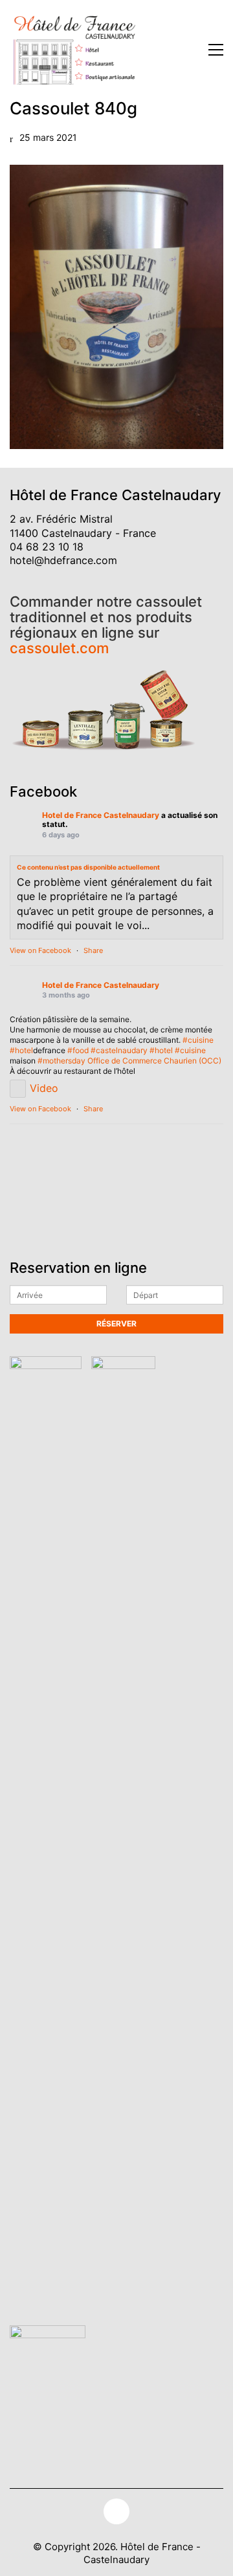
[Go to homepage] (74, 50)
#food (78, 1050)
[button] (216, 50)
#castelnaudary (119, 1050)
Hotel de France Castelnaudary (101, 815)
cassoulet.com (59, 648)
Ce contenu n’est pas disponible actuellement (88, 867)
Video (44, 1088)
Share (93, 950)
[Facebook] (116, 2511)
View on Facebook (40, 950)
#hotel (21, 1050)
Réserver (116, 1324)
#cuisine (198, 1040)
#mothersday (61, 1061)
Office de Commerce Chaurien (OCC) (154, 1061)
